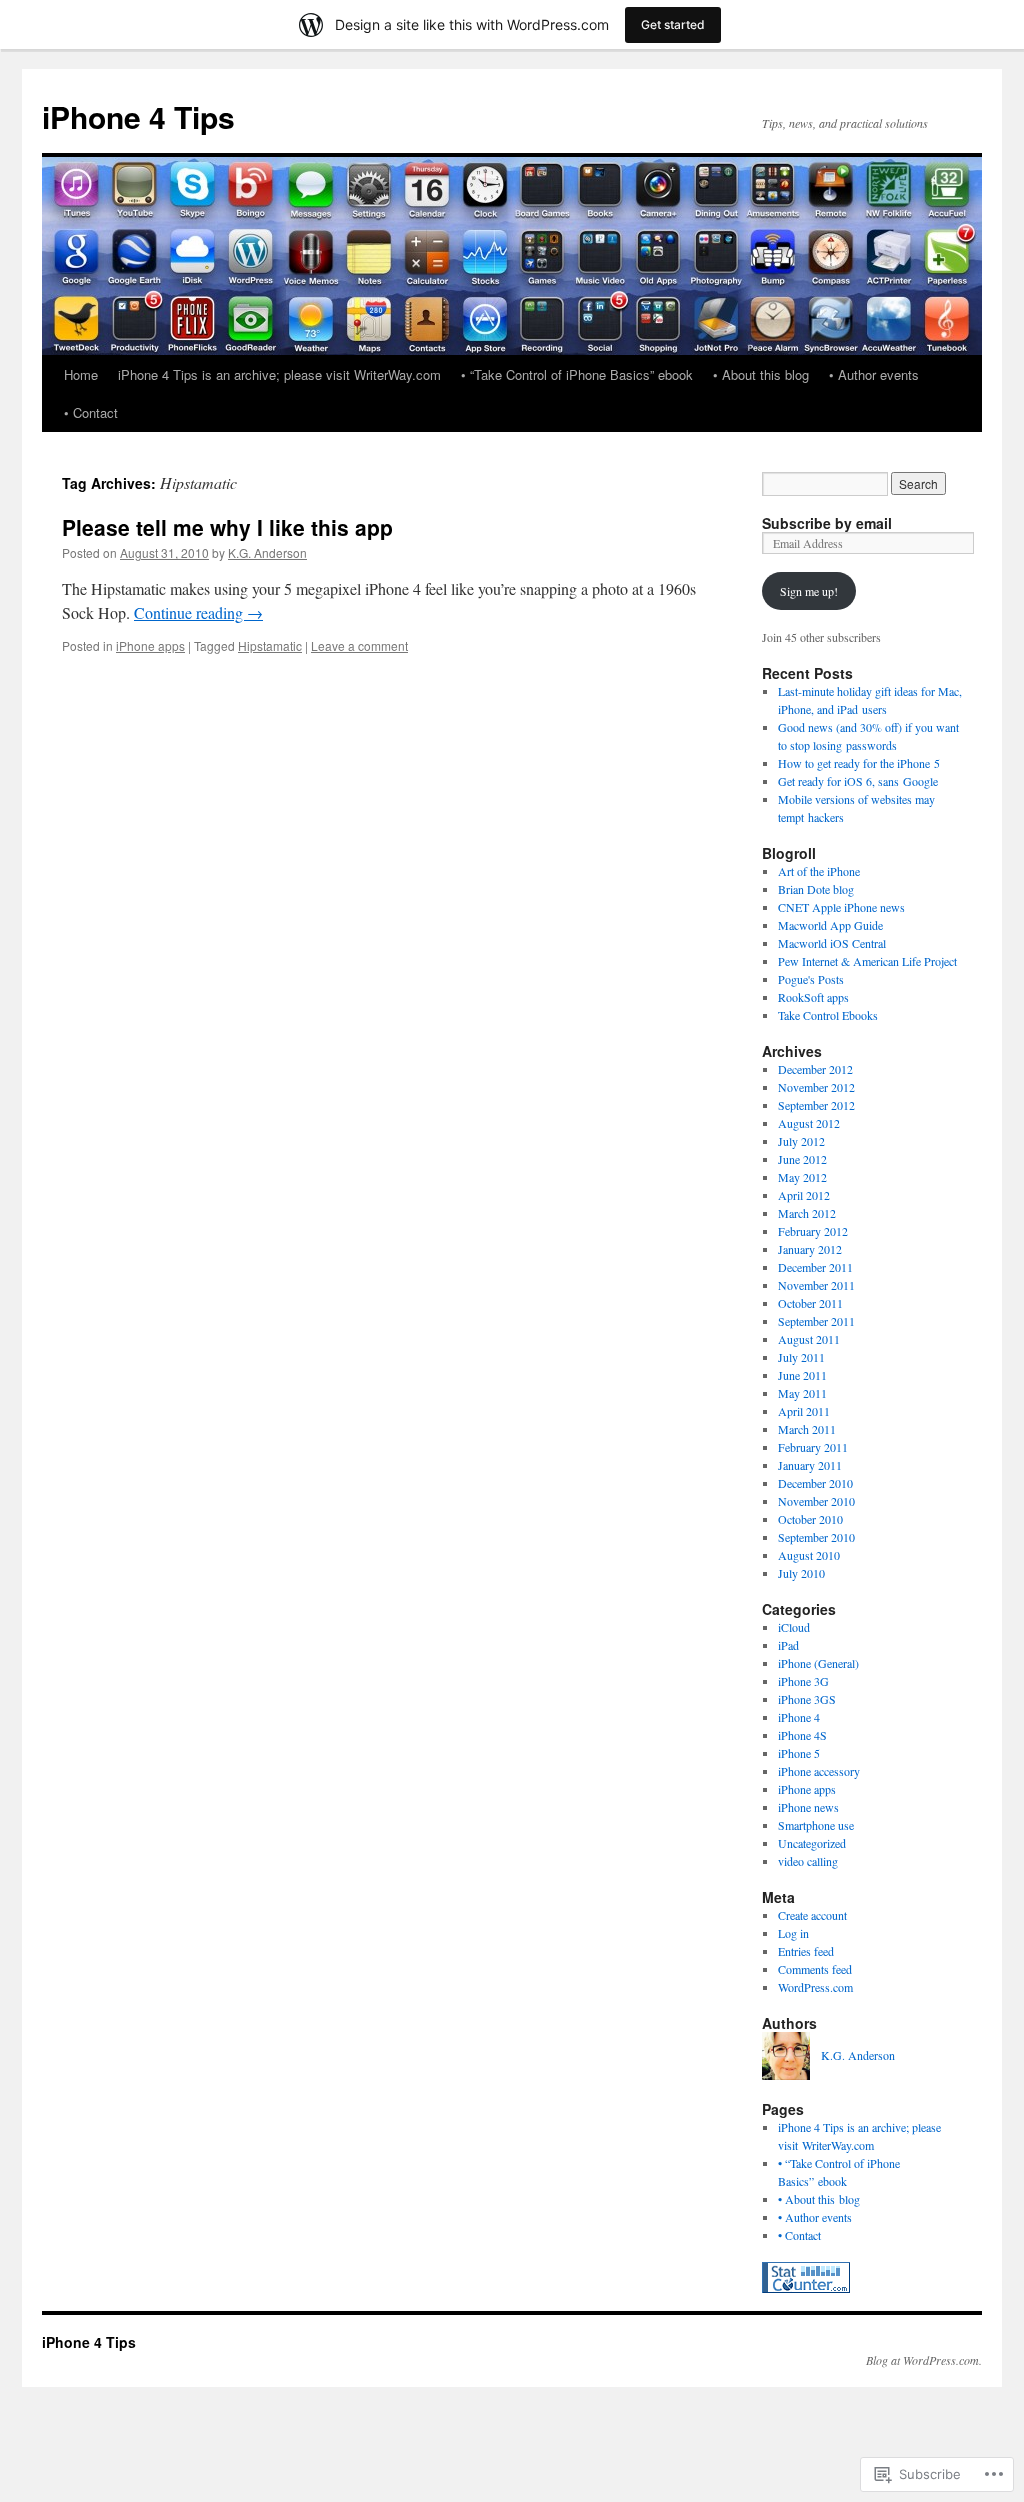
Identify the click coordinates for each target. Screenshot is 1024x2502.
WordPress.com (815, 1987)
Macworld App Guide (830, 925)
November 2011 (816, 1285)
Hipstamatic (270, 645)
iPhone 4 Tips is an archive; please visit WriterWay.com (279, 374)
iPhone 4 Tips (138, 116)
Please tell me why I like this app (227, 527)
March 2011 (807, 1429)
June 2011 (802, 1375)
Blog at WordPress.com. (924, 2360)
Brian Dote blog (816, 889)
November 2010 (816, 1501)
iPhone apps (150, 645)
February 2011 (813, 1447)
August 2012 (809, 1123)
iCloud (794, 1627)
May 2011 (802, 1393)
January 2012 (810, 1249)
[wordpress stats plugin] (806, 2288)
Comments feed (815, 1969)
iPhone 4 (799, 1717)
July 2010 (801, 1573)
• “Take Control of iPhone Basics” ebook (577, 374)
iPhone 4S (802, 1735)
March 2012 (807, 1213)
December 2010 (815, 1483)
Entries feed (806, 1951)
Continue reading (198, 612)
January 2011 (810, 1465)
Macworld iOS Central (832, 943)
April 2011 (804, 1411)
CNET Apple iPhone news (841, 907)
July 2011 (801, 1357)
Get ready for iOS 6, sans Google (858, 781)
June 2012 (802, 1159)
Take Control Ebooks (828, 1015)
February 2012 (813, 1231)
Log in (793, 1933)
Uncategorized (812, 1843)
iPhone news (808, 1807)
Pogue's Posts (811, 979)
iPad (788, 1645)
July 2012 (801, 1141)
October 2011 (810, 1303)
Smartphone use (816, 1825)
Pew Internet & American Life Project (867, 961)
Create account (812, 1915)
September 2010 (816, 1537)
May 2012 (802, 1177)
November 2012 (816, 1087)
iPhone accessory (819, 1771)
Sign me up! (809, 591)
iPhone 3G (803, 1681)
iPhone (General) (818, 1663)
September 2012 (816, 1105)
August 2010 (809, 1555)
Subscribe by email (827, 523)
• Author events (874, 374)
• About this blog (761, 374)
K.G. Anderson (267, 552)
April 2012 (804, 1195)
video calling (808, 1861)
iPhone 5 (799, 1753)
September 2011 (816, 1321)
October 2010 (810, 1519)
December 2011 (815, 1267)
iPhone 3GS (807, 1699)
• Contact (91, 412)
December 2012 (815, 1069)
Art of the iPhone (819, 871)
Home (81, 374)
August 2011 (809, 1339)
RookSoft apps (813, 997)
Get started (673, 24)
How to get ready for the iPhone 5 (859, 763)
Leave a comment (359, 645)
